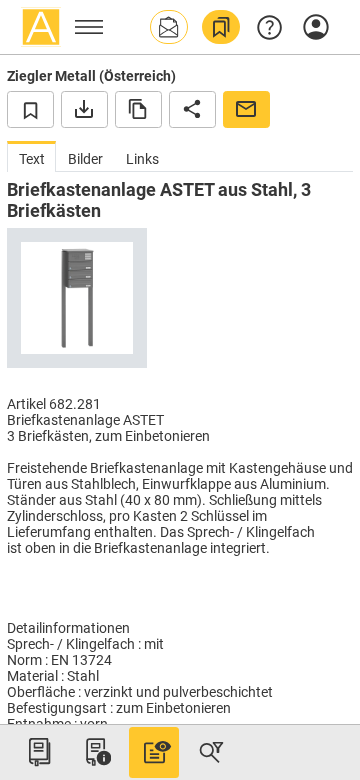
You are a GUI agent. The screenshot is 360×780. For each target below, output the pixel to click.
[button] (169, 27)
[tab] (31, 156)
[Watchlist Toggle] (30, 109)
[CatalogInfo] (96, 752)
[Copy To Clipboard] (138, 109)
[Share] (192, 109)
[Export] (84, 109)
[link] (221, 27)
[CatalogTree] (39, 752)
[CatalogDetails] (154, 752)
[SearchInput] (211, 752)
